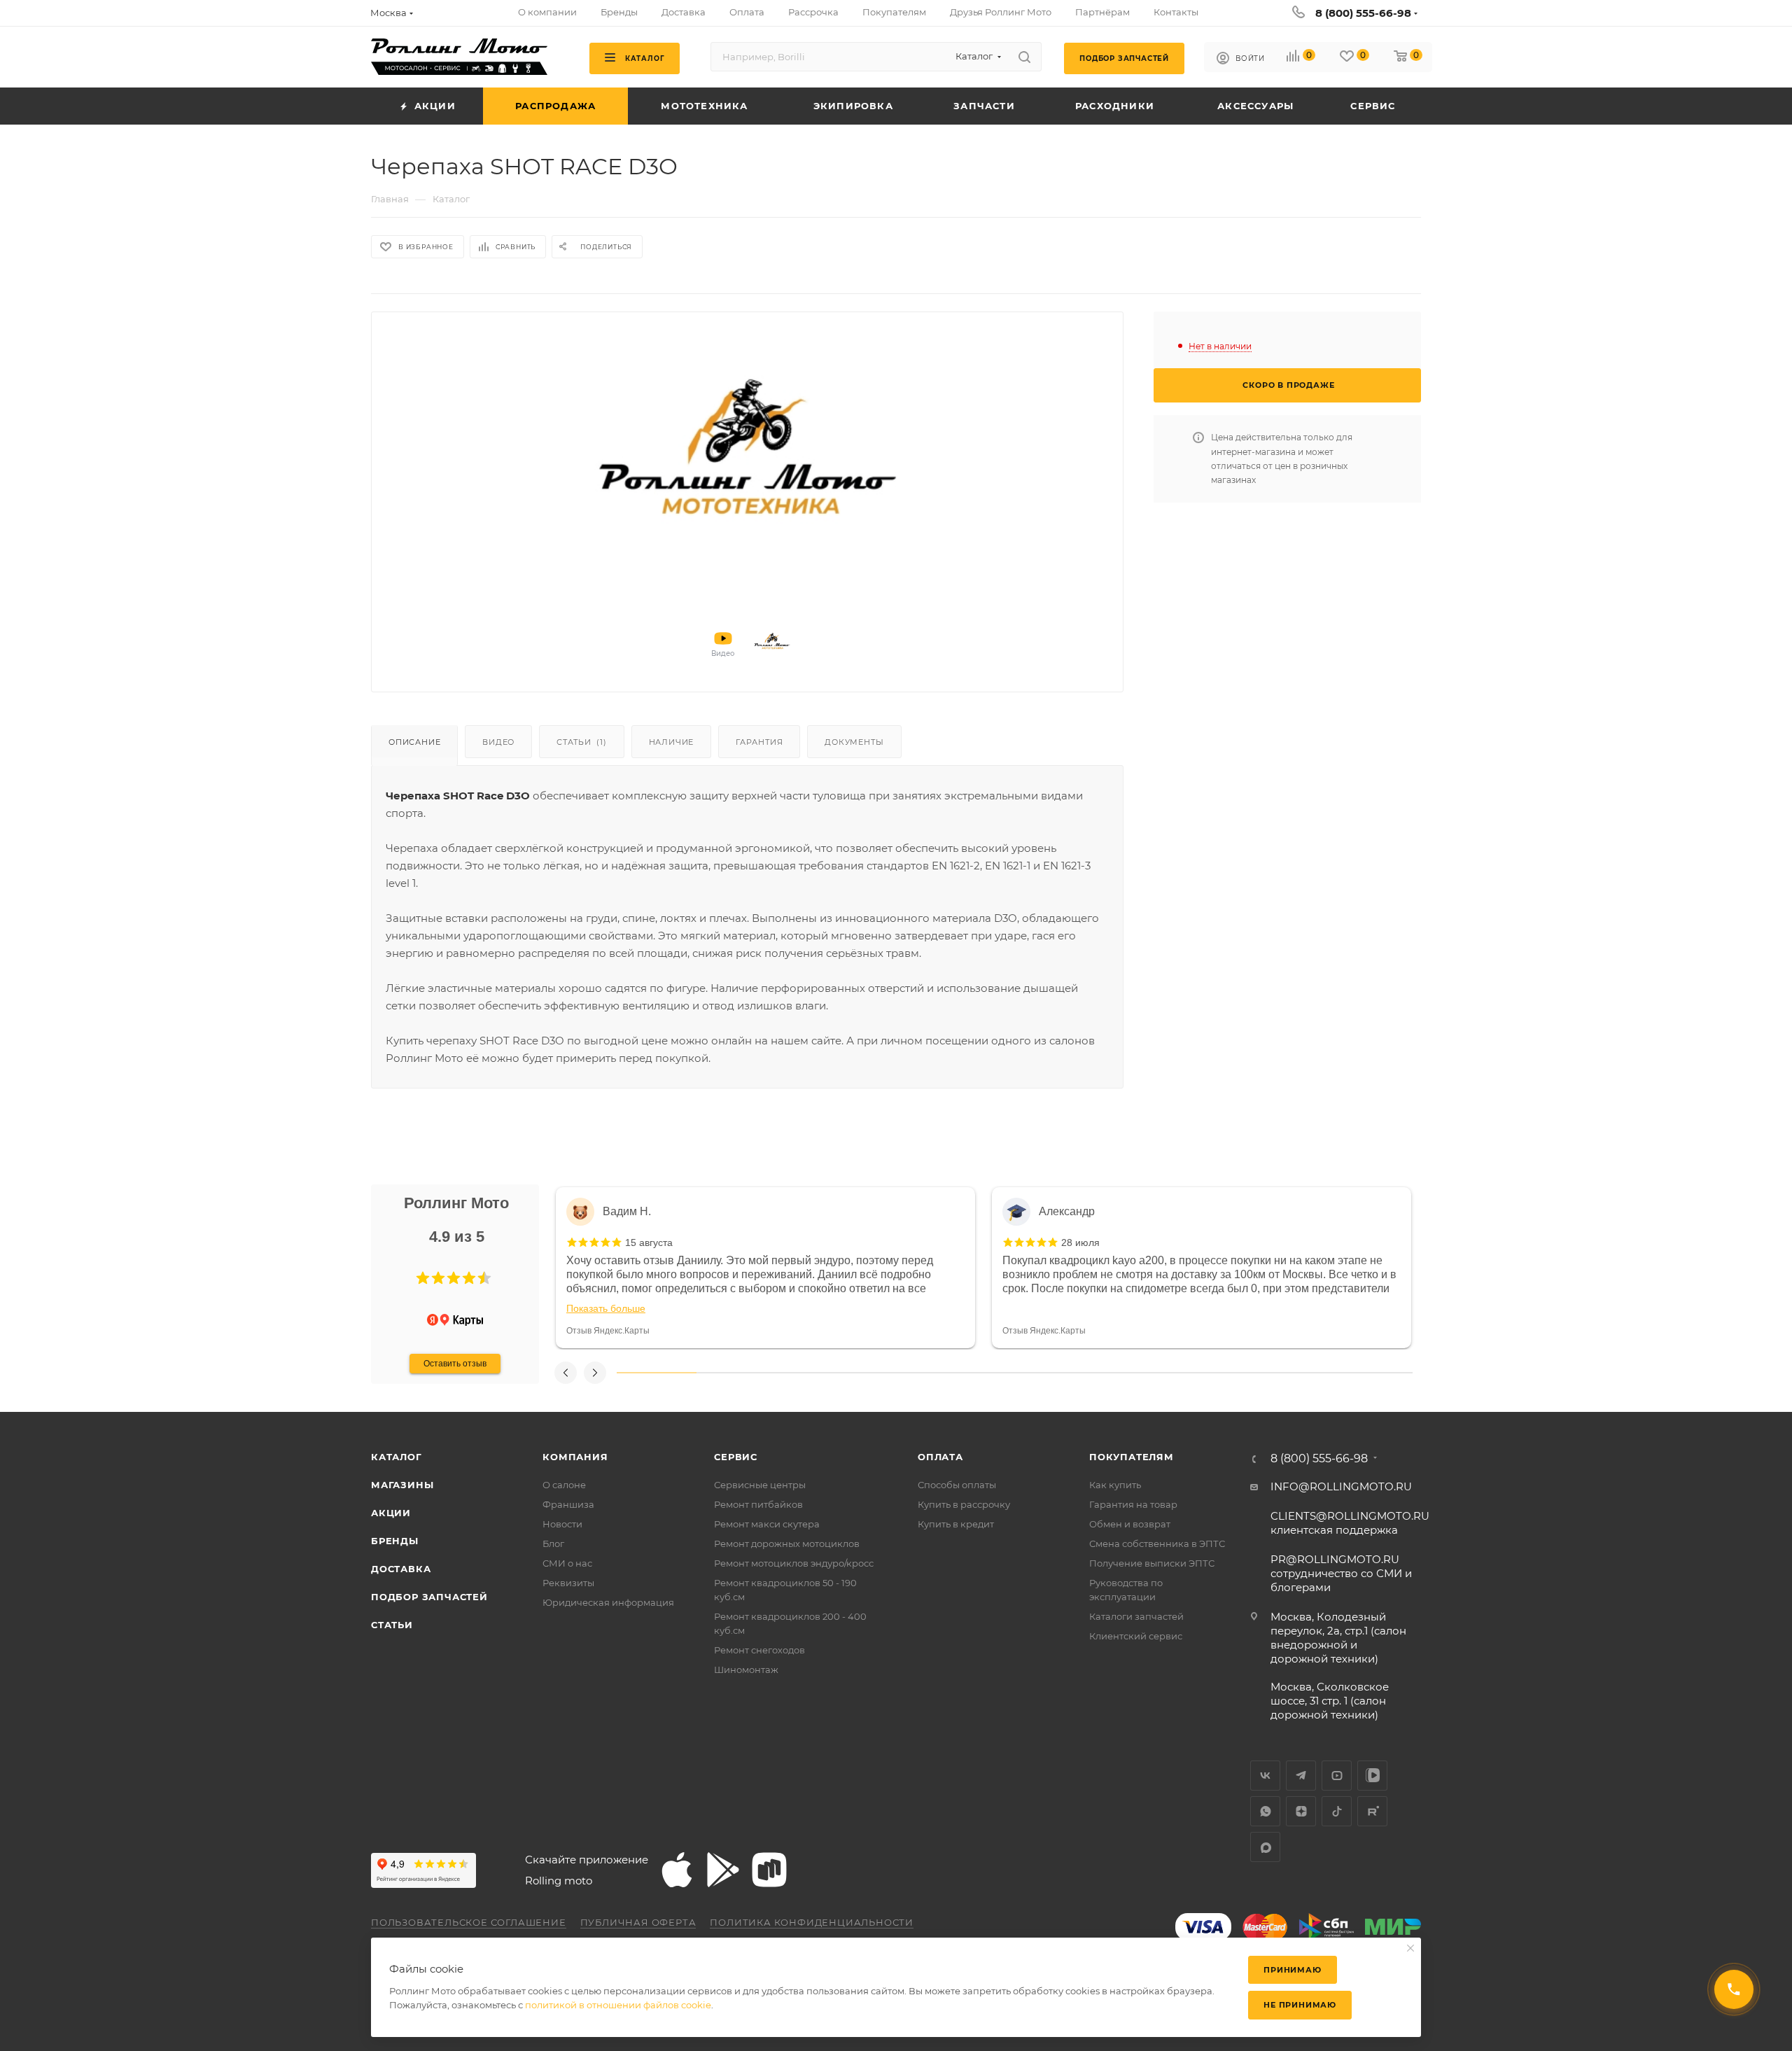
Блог (553, 1543)
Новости (562, 1524)
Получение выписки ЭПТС (1152, 1563)
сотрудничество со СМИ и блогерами (1341, 1573)
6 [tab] (1054, 1373)
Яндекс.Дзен (1301, 1811)
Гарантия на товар (1133, 1504)
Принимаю (1292, 1970)
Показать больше (606, 1308)
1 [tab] (657, 1373)
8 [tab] (1214, 1373)
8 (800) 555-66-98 (1363, 13)
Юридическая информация (608, 1602)
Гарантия (759, 742)
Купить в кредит (956, 1524)
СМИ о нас (567, 1563)
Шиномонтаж (746, 1669)
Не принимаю (1300, 2005)
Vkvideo (1372, 1776)
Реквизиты (568, 1583)
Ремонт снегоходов (759, 1650)
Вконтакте (1265, 1776)
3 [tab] (815, 1373)
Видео (498, 742)
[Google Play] (723, 1870)
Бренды (395, 1541)
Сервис (736, 1457)
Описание (414, 742)
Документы (854, 742)
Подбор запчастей (429, 1597)
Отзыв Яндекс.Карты (608, 1331)
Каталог (397, 1457)
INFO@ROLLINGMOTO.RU (1341, 1486)
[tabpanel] (765, 1268)
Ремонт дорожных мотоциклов (787, 1543)
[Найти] (1024, 57)
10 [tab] (1373, 1373)
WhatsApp (1265, 1811)
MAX (1265, 1847)
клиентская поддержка (1350, 1523)
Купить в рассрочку (964, 1504)
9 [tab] (1294, 1373)
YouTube (1337, 1776)
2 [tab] (736, 1373)
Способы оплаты (957, 1485)
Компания (575, 1457)
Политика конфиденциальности (812, 1922)
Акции (391, 1513)
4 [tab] (895, 1373)
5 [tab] (975, 1373)
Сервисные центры (760, 1485)
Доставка (401, 1569)
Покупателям (1132, 1457)
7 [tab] (1134, 1373)
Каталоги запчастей (1136, 1616)
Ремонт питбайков (758, 1504)
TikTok (1337, 1811)
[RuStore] (769, 1870)
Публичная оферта (638, 1922)
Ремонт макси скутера (767, 1524)
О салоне (564, 1485)
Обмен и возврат (1130, 1524)
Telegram (1301, 1776)
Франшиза (568, 1504)
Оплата (940, 1457)
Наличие (672, 742)
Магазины (402, 1485)
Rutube (1372, 1811)
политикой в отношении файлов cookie (618, 2005)
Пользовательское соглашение (469, 1922)
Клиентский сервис (1136, 1636)
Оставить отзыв (455, 1364)
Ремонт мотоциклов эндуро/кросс (794, 1563)
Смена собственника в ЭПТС (1157, 1543)
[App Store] (677, 1870)
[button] (423, 1278)
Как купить (1115, 1485)
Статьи (582, 742)
